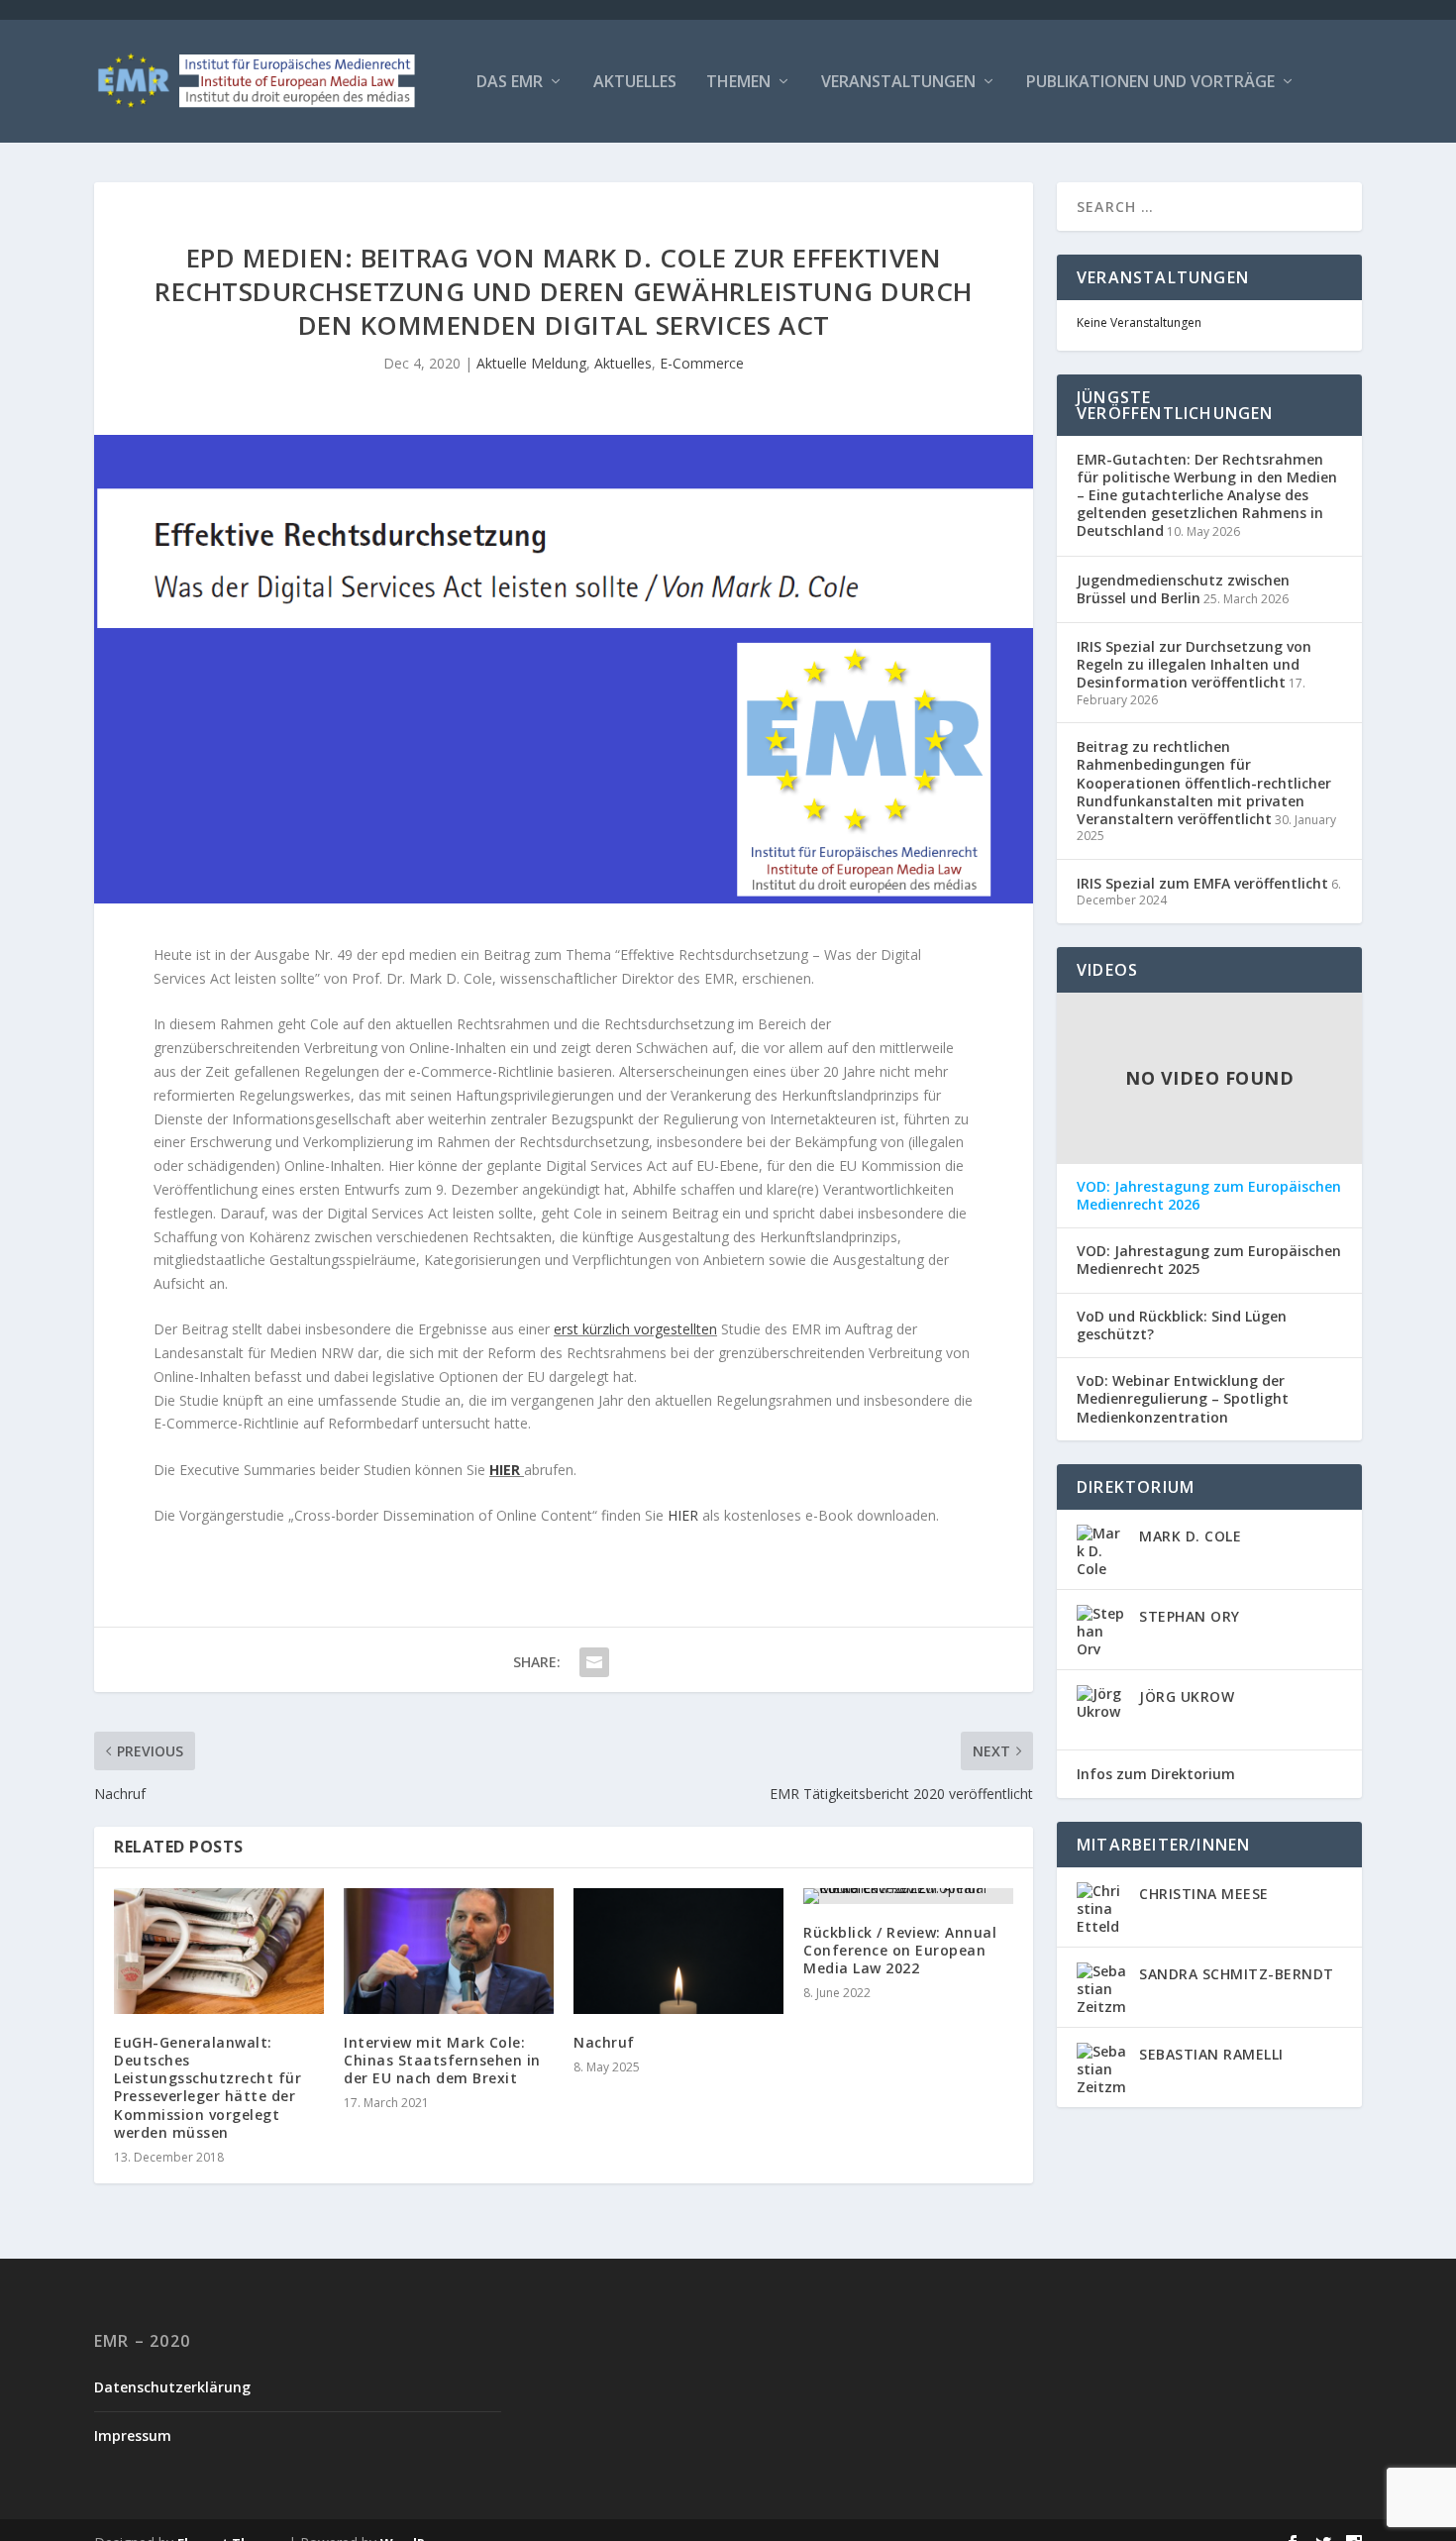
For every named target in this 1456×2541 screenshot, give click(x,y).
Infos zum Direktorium (1156, 1774)
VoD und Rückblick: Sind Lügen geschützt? (1182, 1325)
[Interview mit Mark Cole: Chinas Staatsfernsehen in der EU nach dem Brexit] (449, 1951)
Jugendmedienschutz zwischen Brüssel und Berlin (1183, 589)
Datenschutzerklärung (172, 2387)
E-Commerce (702, 363)
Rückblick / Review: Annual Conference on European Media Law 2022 (900, 1950)
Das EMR (510, 83)
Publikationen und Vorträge (1150, 83)
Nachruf (604, 2042)
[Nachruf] (678, 1951)
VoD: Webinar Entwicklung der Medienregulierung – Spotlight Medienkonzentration (1183, 1399)
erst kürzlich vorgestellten (635, 1329)
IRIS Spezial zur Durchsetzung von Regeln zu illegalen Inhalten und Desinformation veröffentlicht (1194, 664)
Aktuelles (635, 83)
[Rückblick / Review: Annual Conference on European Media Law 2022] (908, 1896)
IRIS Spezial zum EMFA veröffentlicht (1202, 883)
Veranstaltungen (898, 83)
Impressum (133, 2435)
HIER (505, 1470)
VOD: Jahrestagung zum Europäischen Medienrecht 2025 (1209, 1260)
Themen (738, 83)
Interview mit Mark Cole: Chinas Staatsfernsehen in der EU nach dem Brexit (442, 2060)
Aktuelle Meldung (531, 363)
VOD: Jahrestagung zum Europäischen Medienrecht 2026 (1209, 1196)
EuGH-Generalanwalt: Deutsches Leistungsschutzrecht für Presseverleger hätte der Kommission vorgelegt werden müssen (208, 2087)
